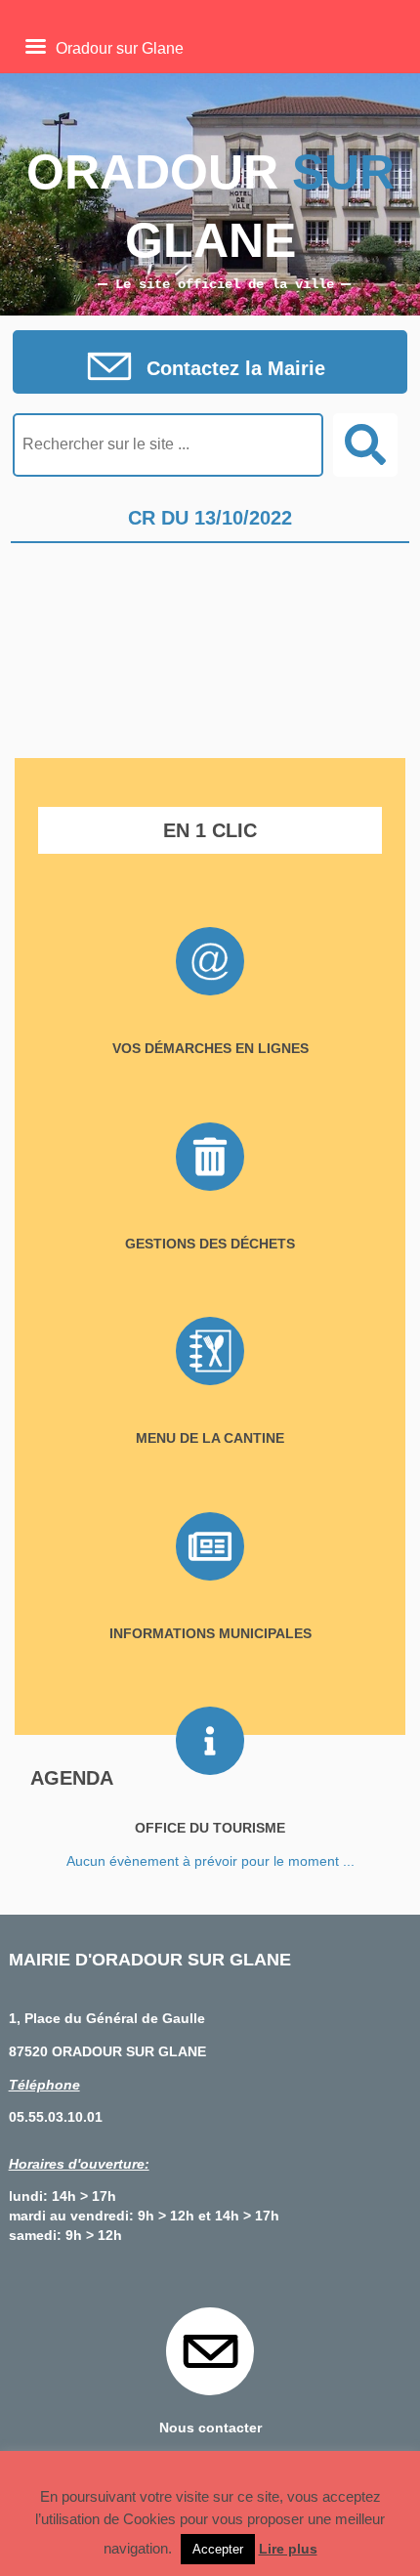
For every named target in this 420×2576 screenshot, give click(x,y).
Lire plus (288, 2549)
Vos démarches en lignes (210, 1048)
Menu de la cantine (210, 1438)
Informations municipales (210, 1633)
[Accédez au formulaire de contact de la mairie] (210, 368)
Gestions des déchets (210, 1244)
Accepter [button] (218, 2549)
